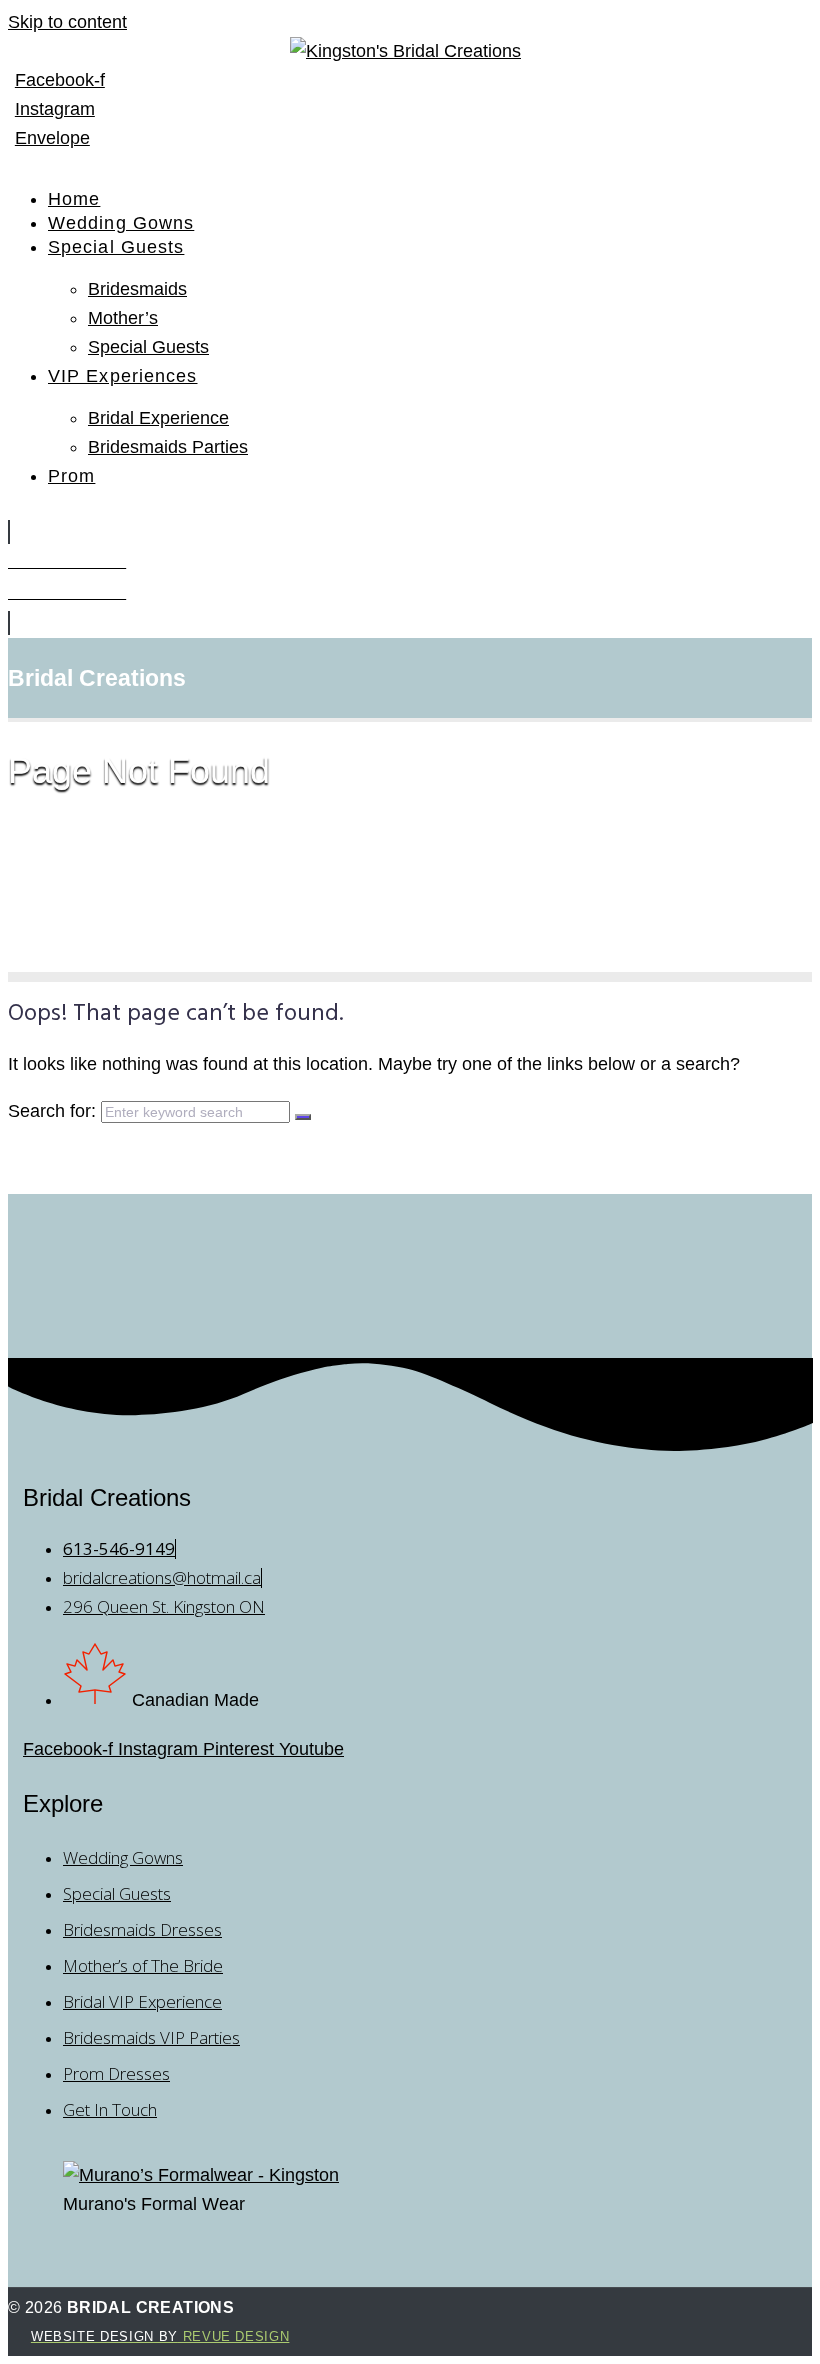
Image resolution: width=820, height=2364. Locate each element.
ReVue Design (160, 2336)
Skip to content (67, 22)
